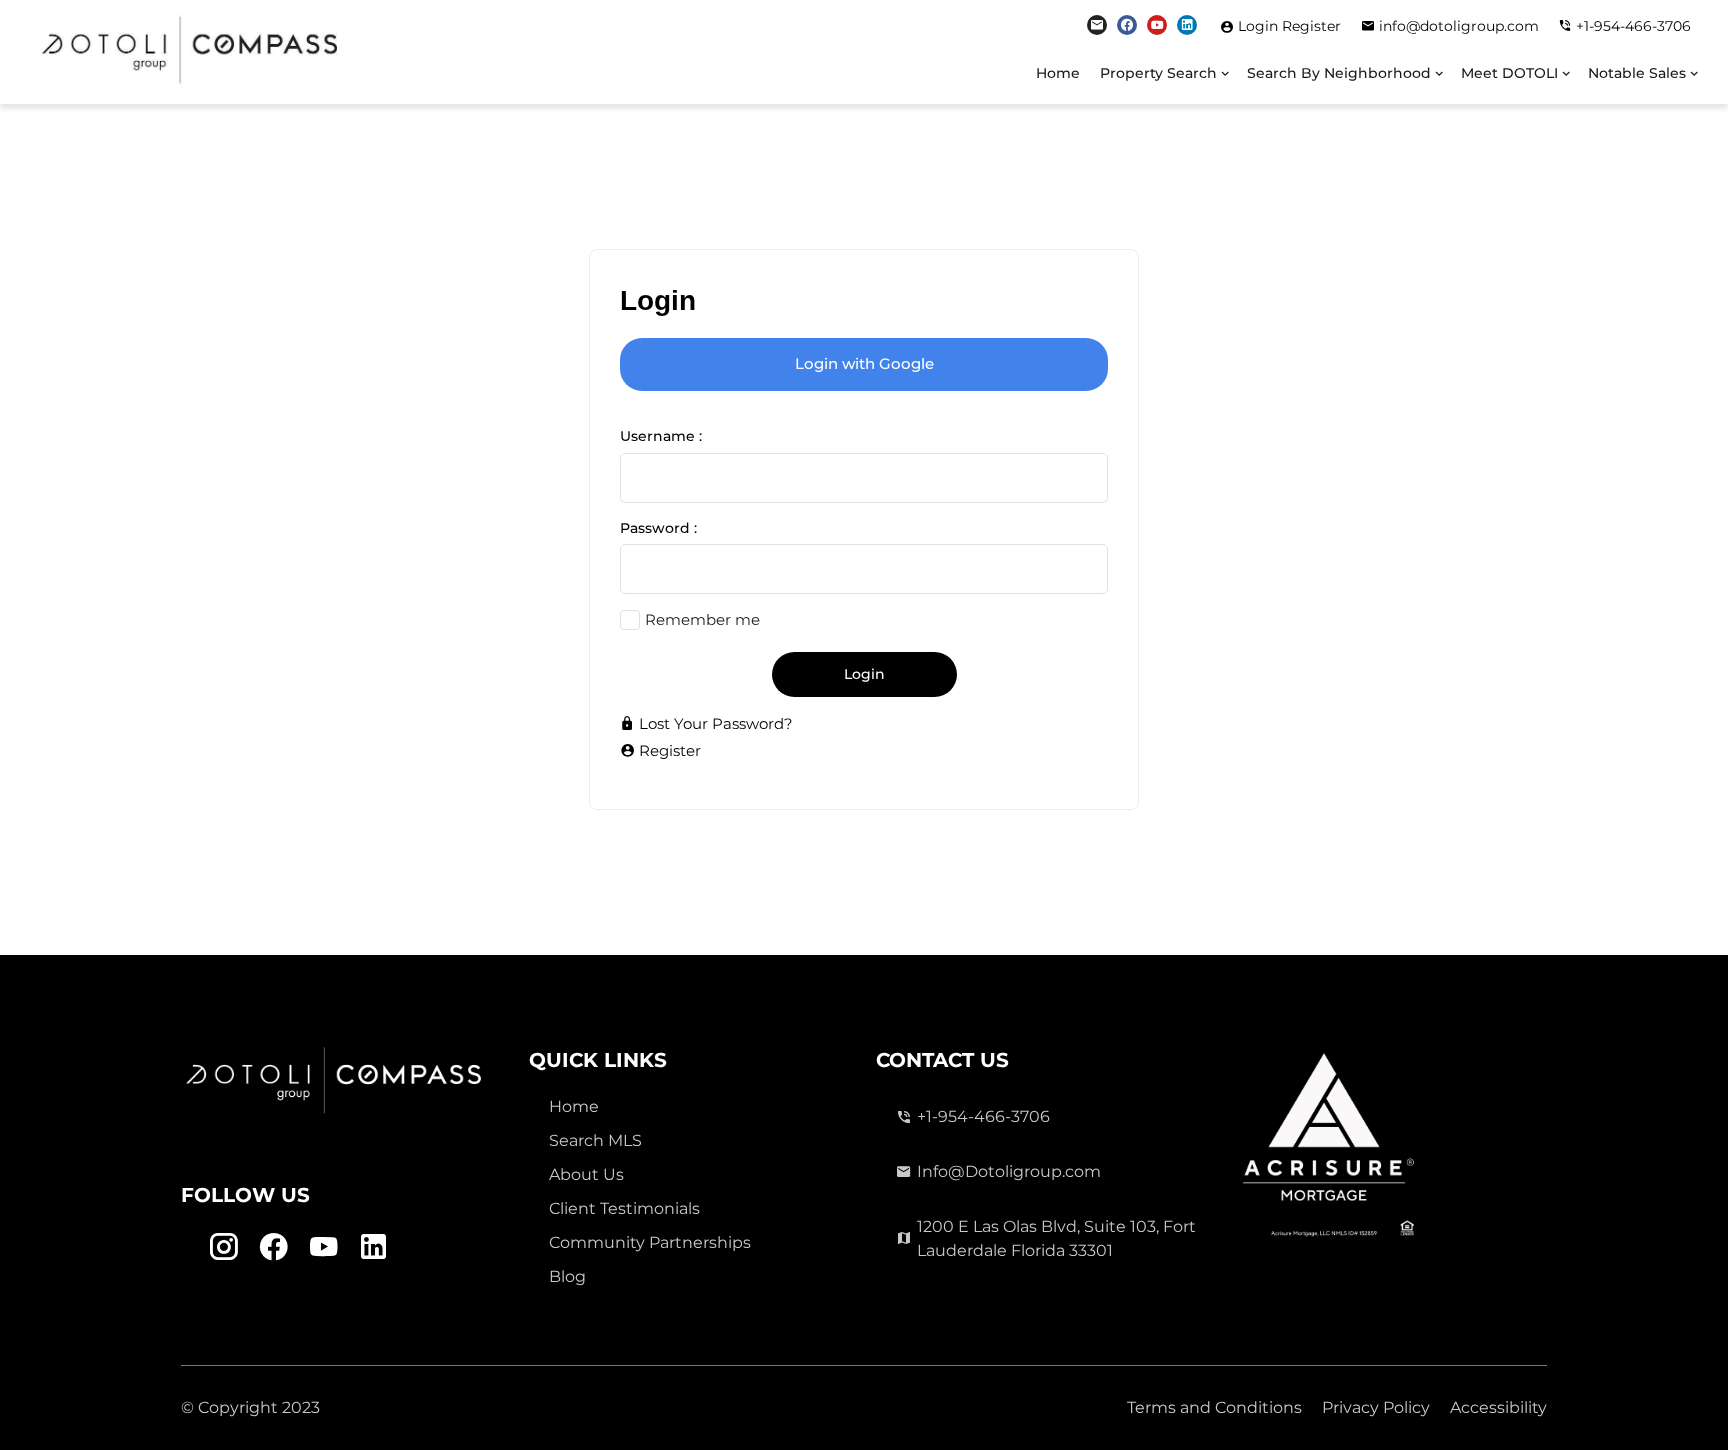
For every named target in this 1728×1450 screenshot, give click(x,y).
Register (1311, 26)
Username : (661, 436)
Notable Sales (1637, 73)
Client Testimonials (624, 1208)
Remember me (702, 619)
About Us (586, 1174)
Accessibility (1498, 1407)
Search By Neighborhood (1339, 73)
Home (1058, 73)
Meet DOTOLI (1509, 73)
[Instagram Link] (1097, 25)
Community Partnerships (650, 1242)
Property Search (1158, 73)
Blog (567, 1276)
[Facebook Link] (1127, 25)
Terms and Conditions (1214, 1407)
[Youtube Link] (1157, 25)
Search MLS (595, 1140)
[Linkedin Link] (1187, 25)
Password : (658, 528)
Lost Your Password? (714, 723)
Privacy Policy (1376, 1407)
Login (1260, 26)
